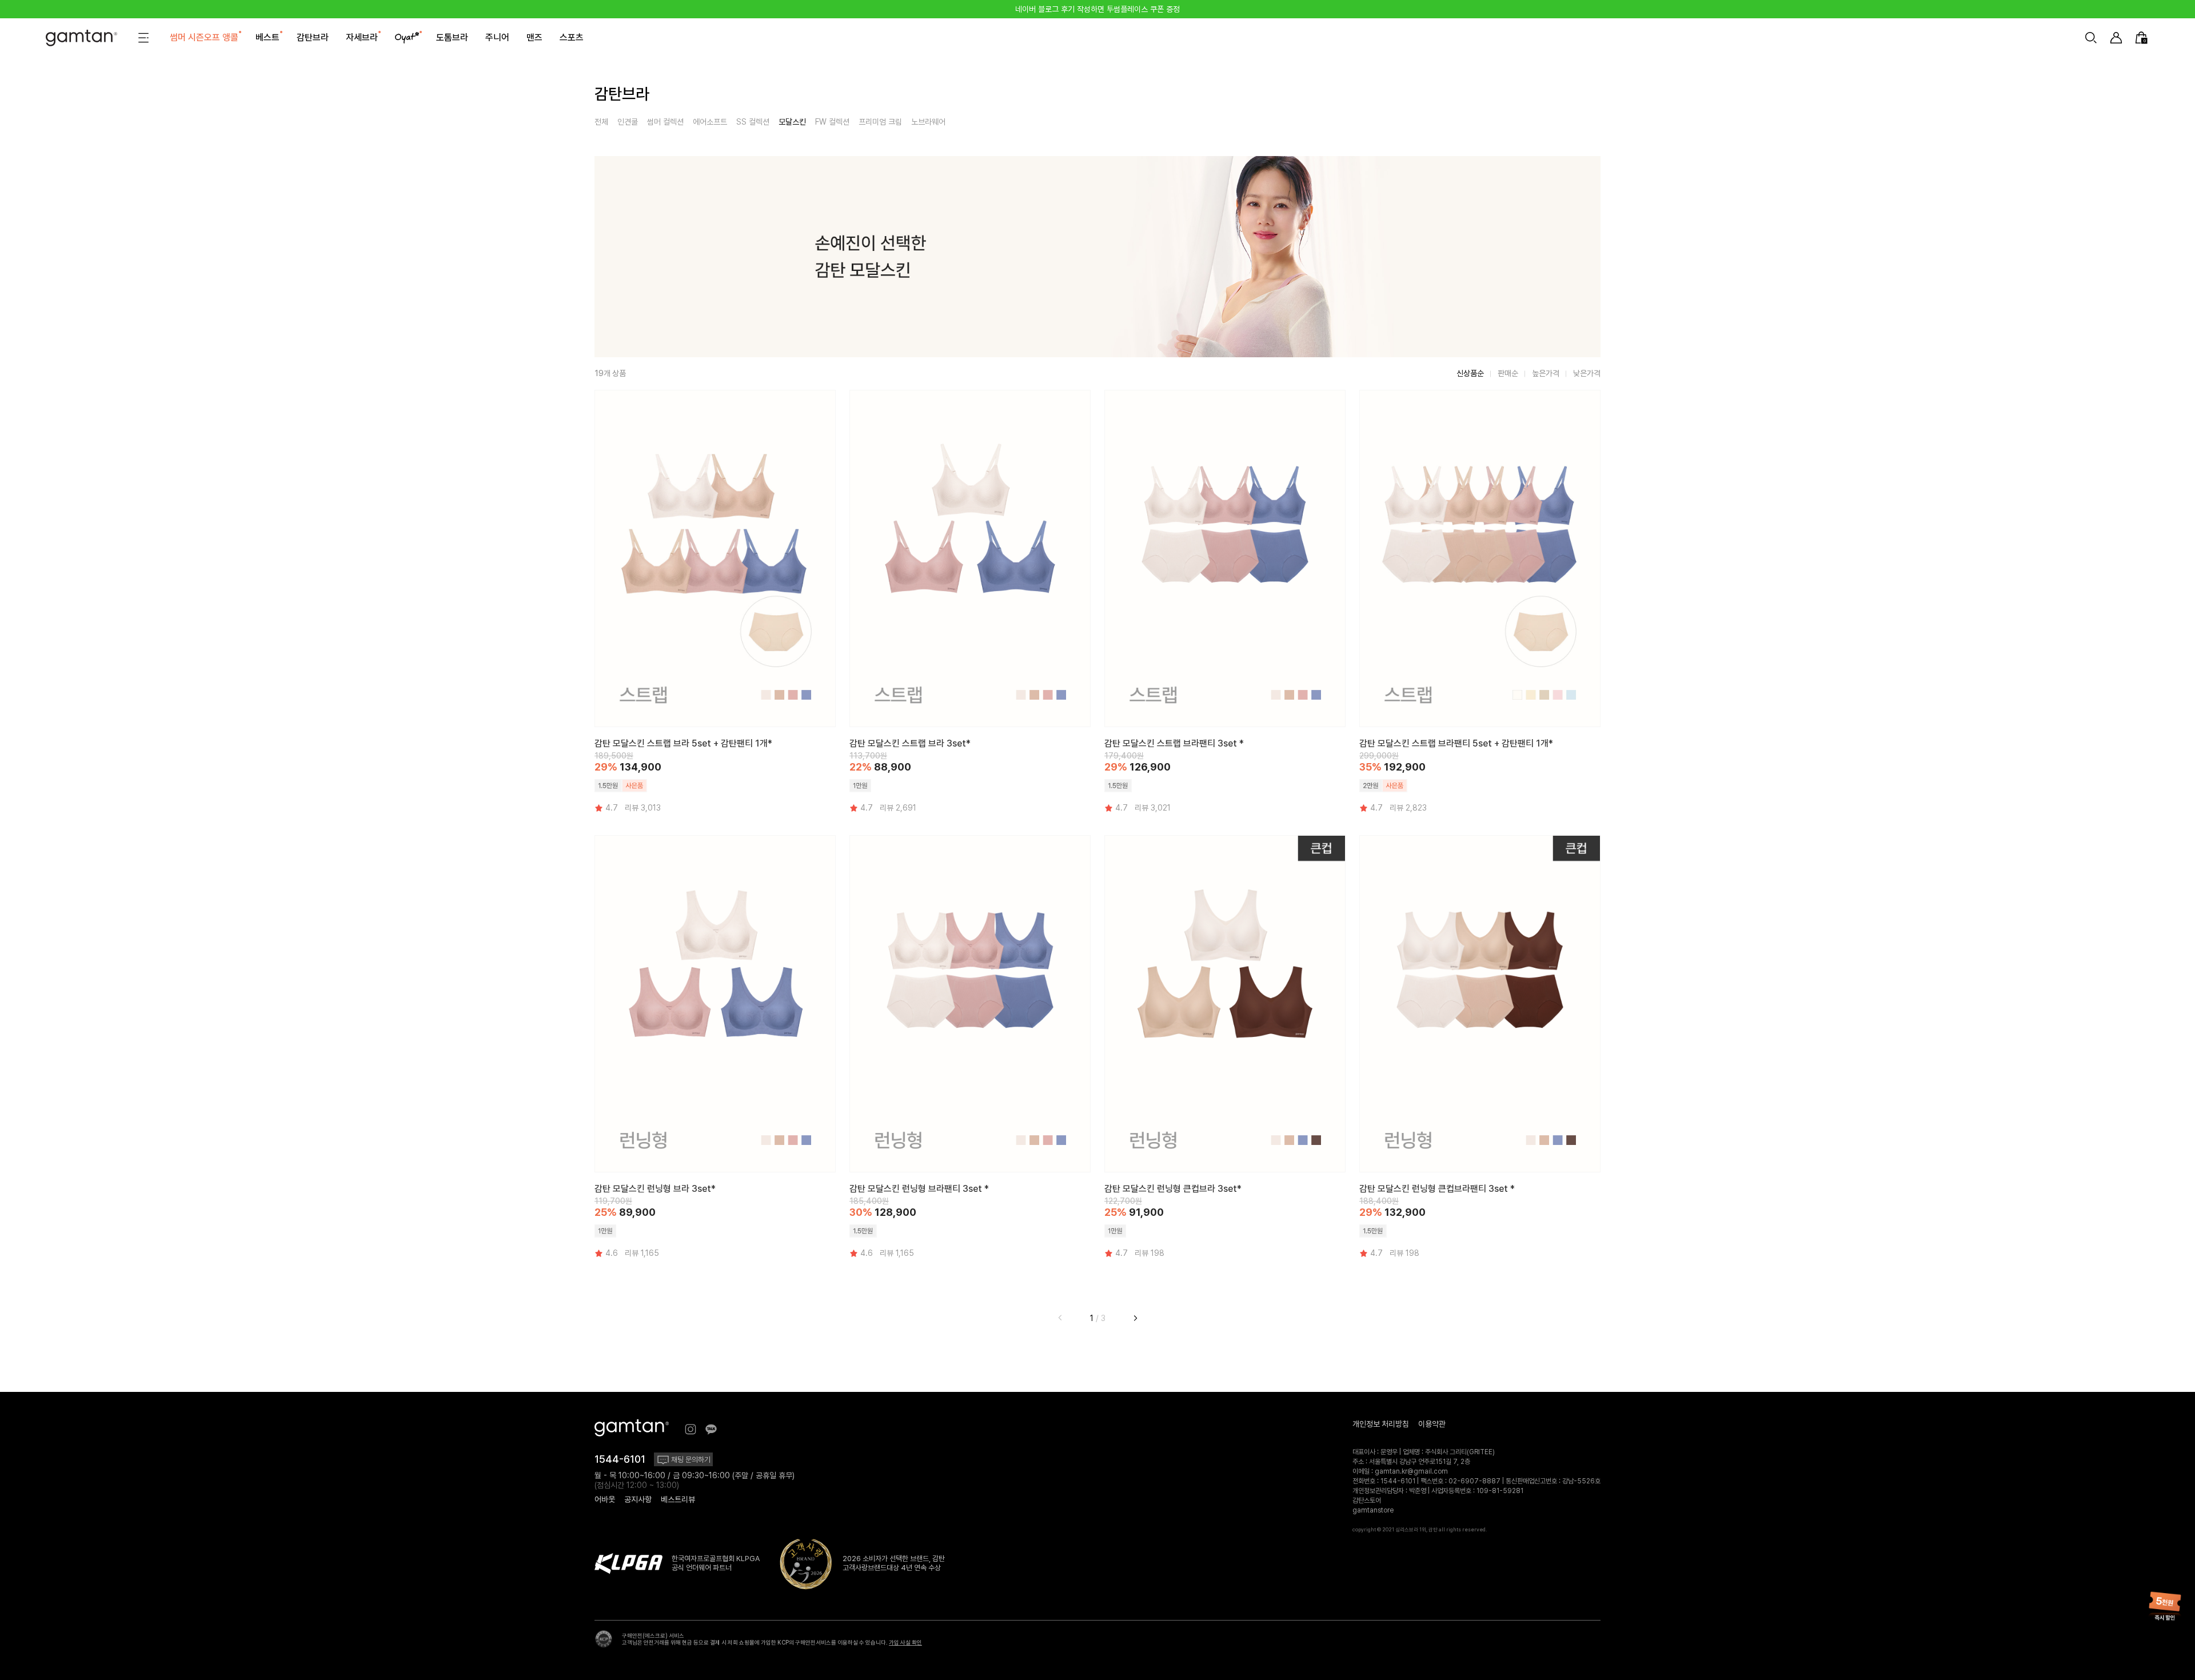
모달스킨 (792, 122)
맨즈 (534, 37)
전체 (601, 122)
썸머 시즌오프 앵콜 (204, 37)
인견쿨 (628, 122)
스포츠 (572, 37)
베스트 (268, 37)
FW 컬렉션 (832, 122)
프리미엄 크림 (880, 122)
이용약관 (1432, 1424)
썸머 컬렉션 (665, 122)
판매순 (1508, 373)
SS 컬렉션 (753, 122)
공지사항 (638, 1499)
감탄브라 (313, 37)
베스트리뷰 (678, 1499)
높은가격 (1546, 373)
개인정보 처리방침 (1381, 1424)
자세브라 (362, 37)
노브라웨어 (928, 122)
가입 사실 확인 (905, 1642)
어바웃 (605, 1499)
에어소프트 (710, 122)
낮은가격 (1587, 373)
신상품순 (1470, 373)
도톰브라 (452, 37)
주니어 (497, 37)
